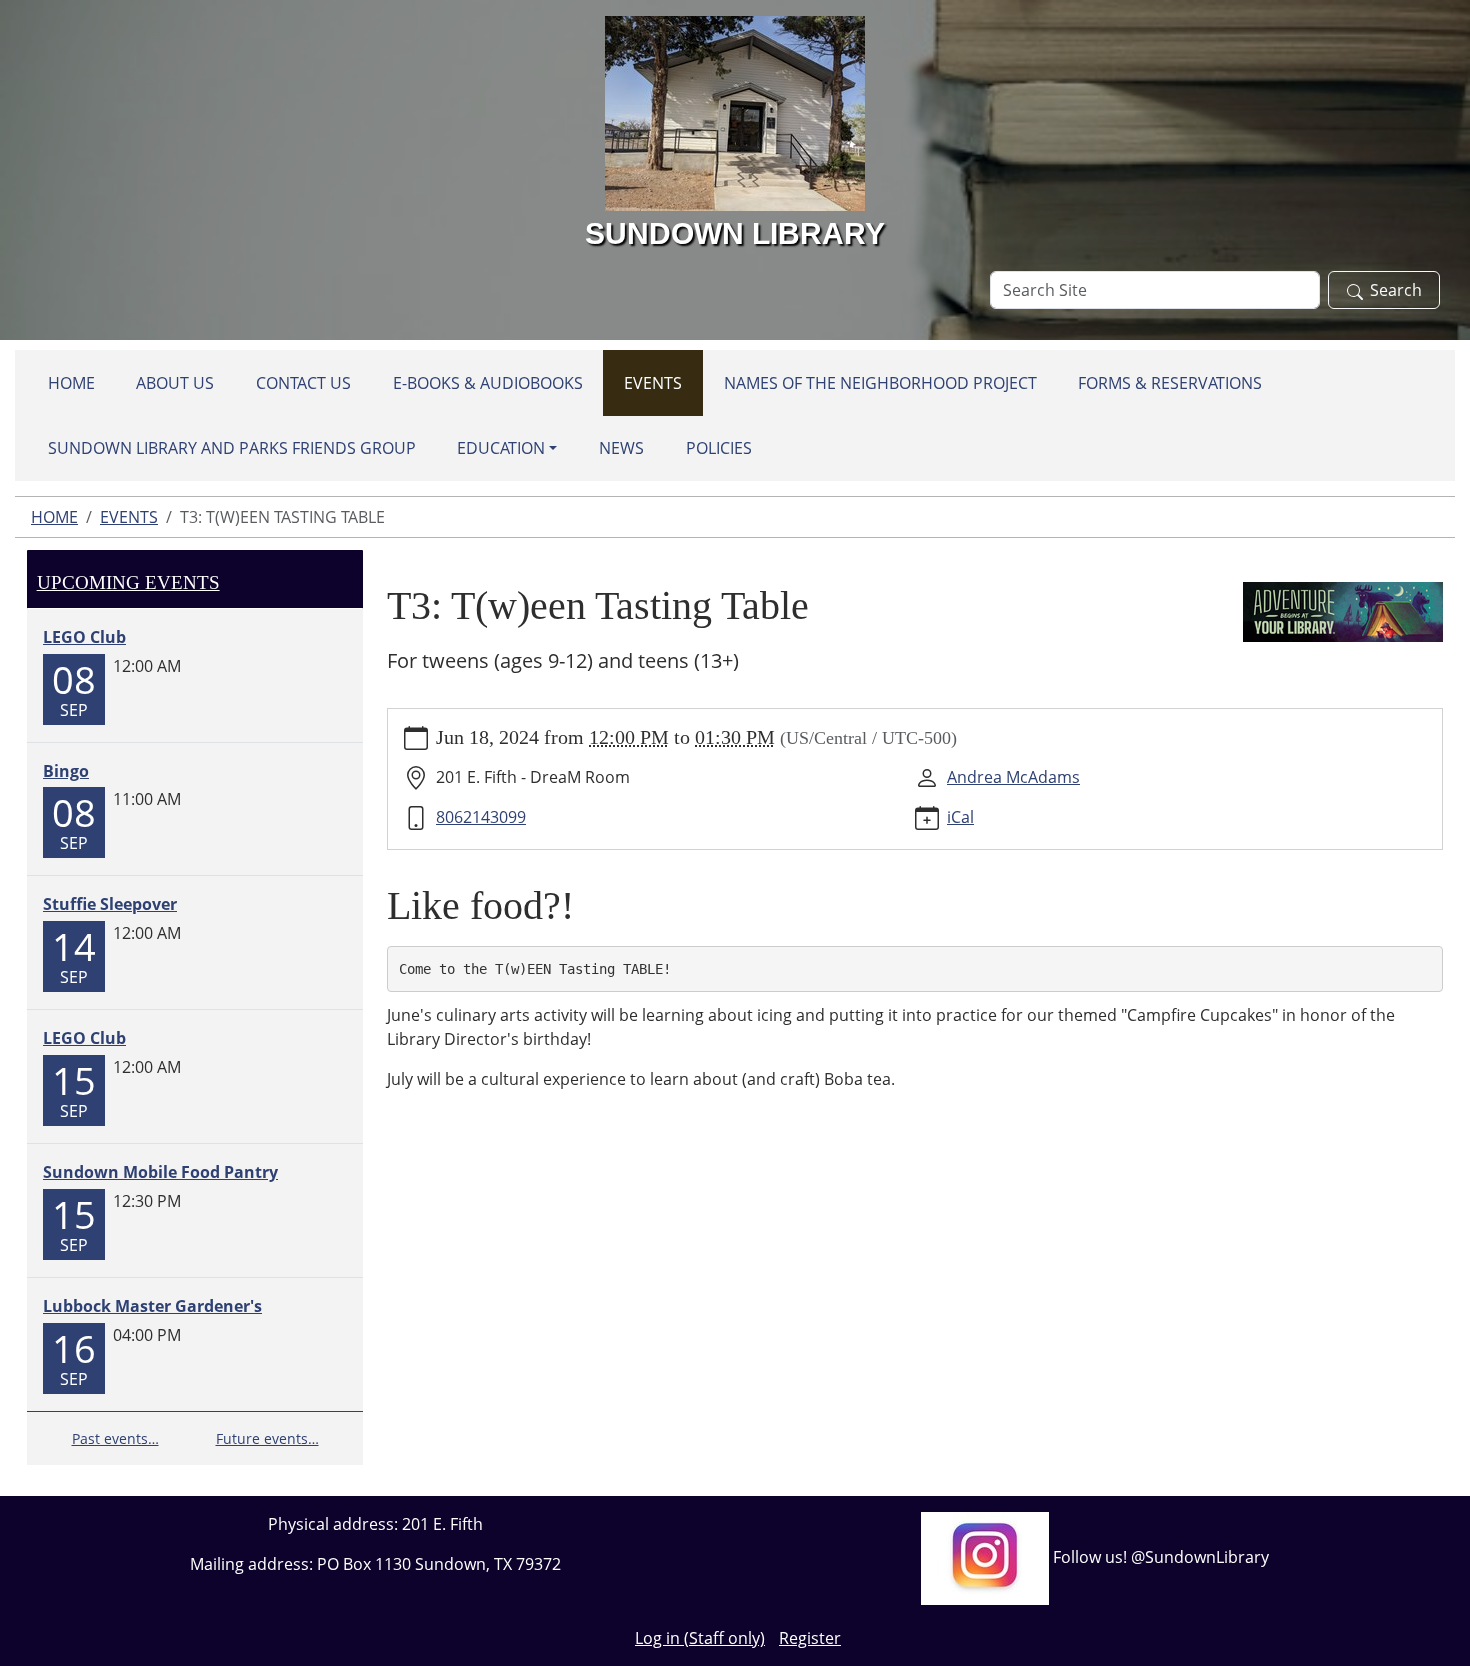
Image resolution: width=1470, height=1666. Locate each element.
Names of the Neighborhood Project (880, 383)
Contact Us (303, 383)
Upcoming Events (128, 582)
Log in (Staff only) (700, 1638)
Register (810, 1638)
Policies (719, 448)
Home (71, 383)
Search (1396, 290)
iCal (960, 817)
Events (653, 383)
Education (501, 448)
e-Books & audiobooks (488, 383)
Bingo (66, 771)
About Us (175, 383)
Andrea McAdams (1013, 777)
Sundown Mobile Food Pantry (160, 1172)
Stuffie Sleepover (110, 904)
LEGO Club (84, 637)
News (621, 448)
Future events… (267, 1438)
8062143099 (481, 817)
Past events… (115, 1438)
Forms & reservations (1170, 383)
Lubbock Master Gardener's (152, 1306)
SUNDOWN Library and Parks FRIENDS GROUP (232, 448)
